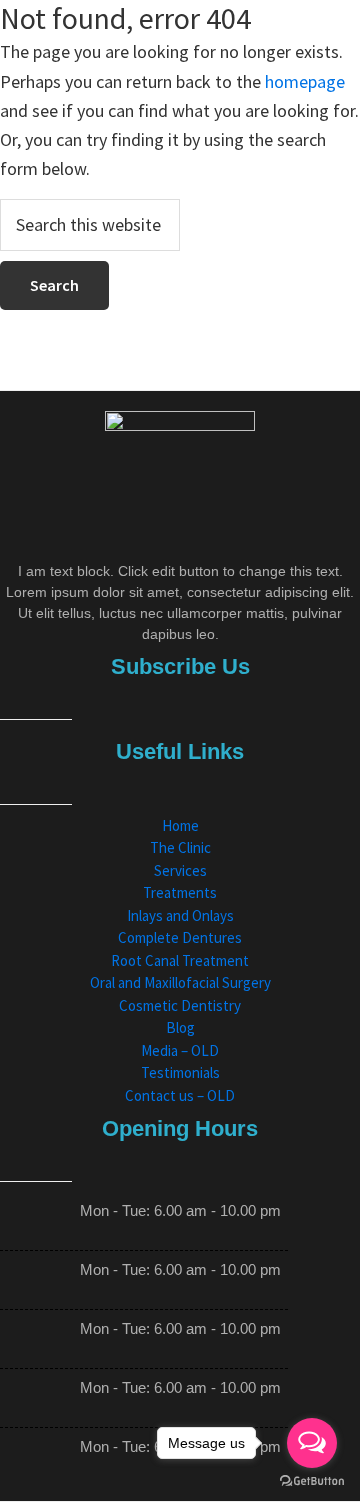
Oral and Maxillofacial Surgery (180, 982)
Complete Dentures (180, 937)
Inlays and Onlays (180, 915)
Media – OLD (180, 1050)
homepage (305, 81)
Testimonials (180, 1072)
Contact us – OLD (180, 1095)
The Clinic (180, 847)
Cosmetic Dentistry (180, 1005)
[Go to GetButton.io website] (312, 1481)
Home (180, 825)
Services (180, 870)
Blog (180, 1027)
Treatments (180, 892)
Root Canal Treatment (180, 960)
